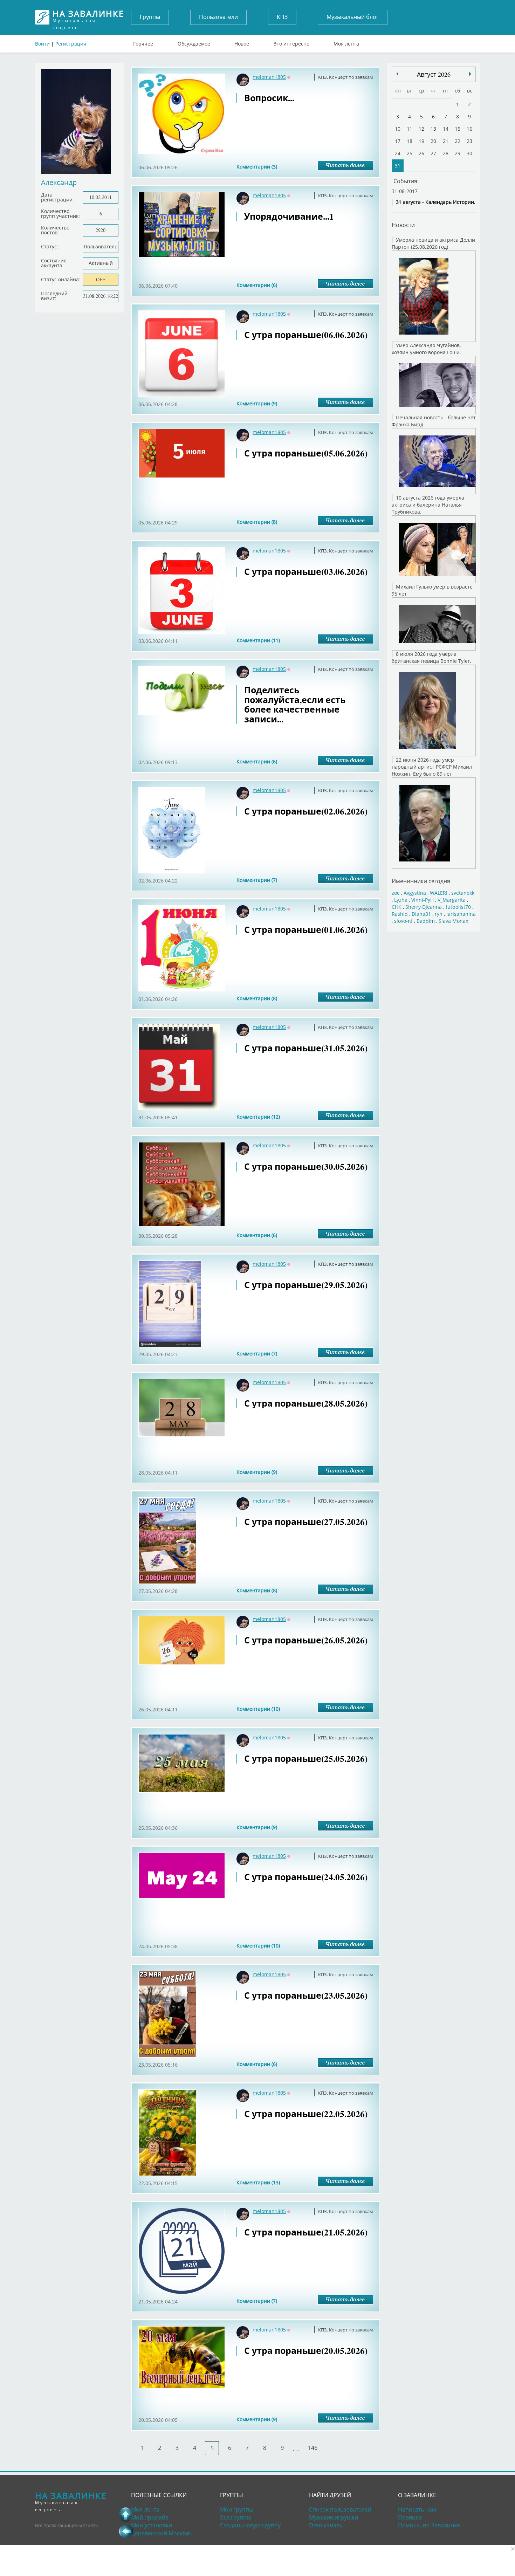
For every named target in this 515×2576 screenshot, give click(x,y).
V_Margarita (452, 900)
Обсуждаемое (194, 42)
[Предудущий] (470, 74)
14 (446, 129)
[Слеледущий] (397, 74)
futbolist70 (458, 907)
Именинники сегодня (421, 881)
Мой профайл (150, 2517)
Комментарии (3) (257, 167)
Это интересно (291, 42)
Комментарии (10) (258, 1709)
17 (398, 141)
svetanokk (463, 893)
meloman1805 (269, 77)
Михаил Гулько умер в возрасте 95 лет (432, 590)
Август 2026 (434, 74)
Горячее (143, 42)
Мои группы (237, 2509)
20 (433, 141)
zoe (396, 893)
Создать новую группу (250, 2525)
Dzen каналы (326, 2525)
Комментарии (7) (257, 880)
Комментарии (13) (258, 2182)
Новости (403, 225)
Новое (242, 42)
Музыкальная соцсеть (88, 17)
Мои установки (152, 2525)
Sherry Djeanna (424, 907)
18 (410, 141)
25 (410, 153)
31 (398, 166)
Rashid (400, 914)
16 (469, 129)
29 (458, 153)
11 (410, 129)
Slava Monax (453, 921)
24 (398, 153)
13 (433, 129)
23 (469, 141)
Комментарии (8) (257, 522)
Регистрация (71, 44)
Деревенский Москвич (162, 2533)
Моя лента (346, 42)
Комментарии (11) (258, 640)
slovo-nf (403, 921)
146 (313, 2448)
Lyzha (401, 900)
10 (398, 129)
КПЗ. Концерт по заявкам (346, 77)
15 (458, 129)
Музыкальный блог (353, 17)
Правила (410, 2517)
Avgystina (415, 893)
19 (421, 141)
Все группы (235, 2517)
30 (469, 153)
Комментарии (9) (257, 403)
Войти (42, 44)
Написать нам (417, 2509)
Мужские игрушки (334, 2517)
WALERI (439, 893)
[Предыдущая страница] (126, 2531)
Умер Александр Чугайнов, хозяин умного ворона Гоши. (426, 349)
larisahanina (461, 914)
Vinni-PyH (423, 900)
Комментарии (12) (258, 1117)
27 (433, 153)
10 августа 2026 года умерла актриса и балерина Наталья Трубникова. (428, 505)
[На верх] (126, 2514)
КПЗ (282, 17)
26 (421, 153)
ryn (439, 914)
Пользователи (218, 17)
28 (446, 153)
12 (421, 129)
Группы (150, 17)
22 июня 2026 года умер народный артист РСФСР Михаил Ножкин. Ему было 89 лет (432, 767)
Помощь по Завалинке (429, 2525)
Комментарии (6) (257, 285)
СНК (397, 907)
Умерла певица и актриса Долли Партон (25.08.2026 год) (433, 243)
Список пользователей (340, 2509)
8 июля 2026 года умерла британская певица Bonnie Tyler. (431, 657)
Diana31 (421, 914)
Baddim (426, 921)
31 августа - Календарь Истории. (436, 202)
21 (446, 141)
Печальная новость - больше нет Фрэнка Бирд (434, 421)
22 (458, 141)
